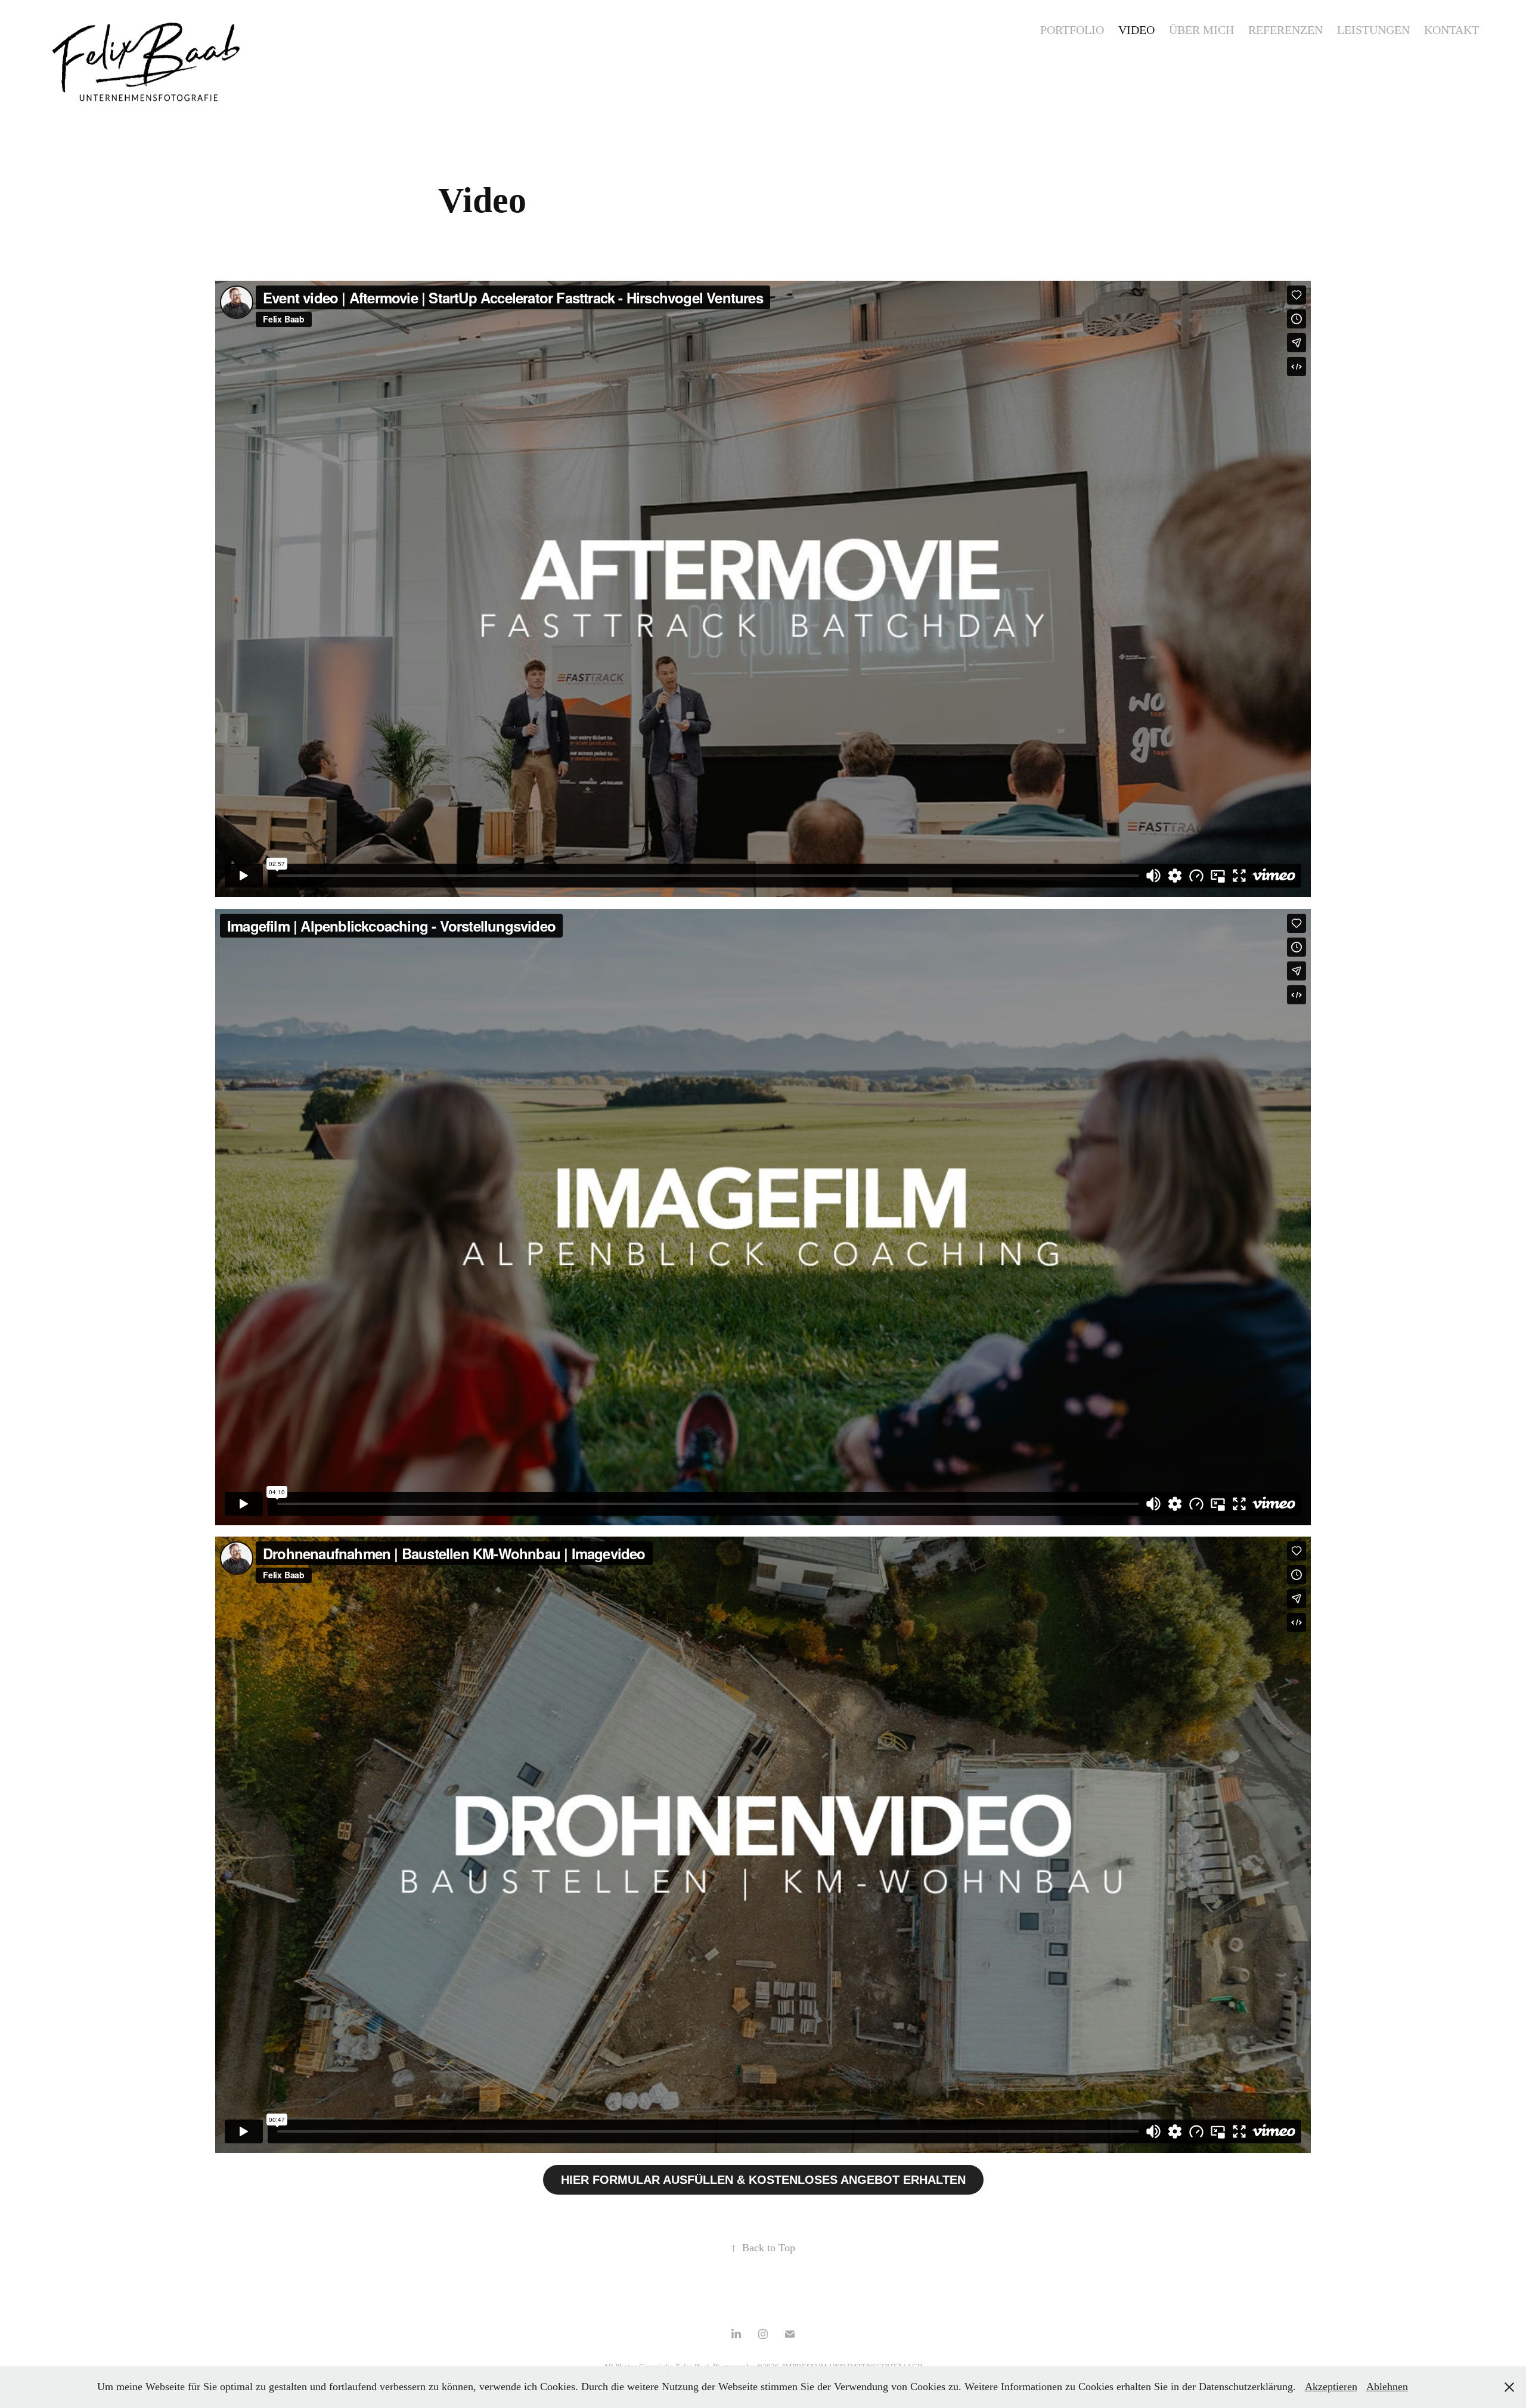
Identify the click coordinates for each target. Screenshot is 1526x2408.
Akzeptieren (1331, 2387)
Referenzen (1285, 30)
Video (1136, 30)
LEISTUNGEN (1373, 30)
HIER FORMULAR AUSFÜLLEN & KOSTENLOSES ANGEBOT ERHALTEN (763, 2180)
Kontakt (1451, 30)
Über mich (1201, 30)
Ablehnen (1387, 2387)
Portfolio (1072, 30)
